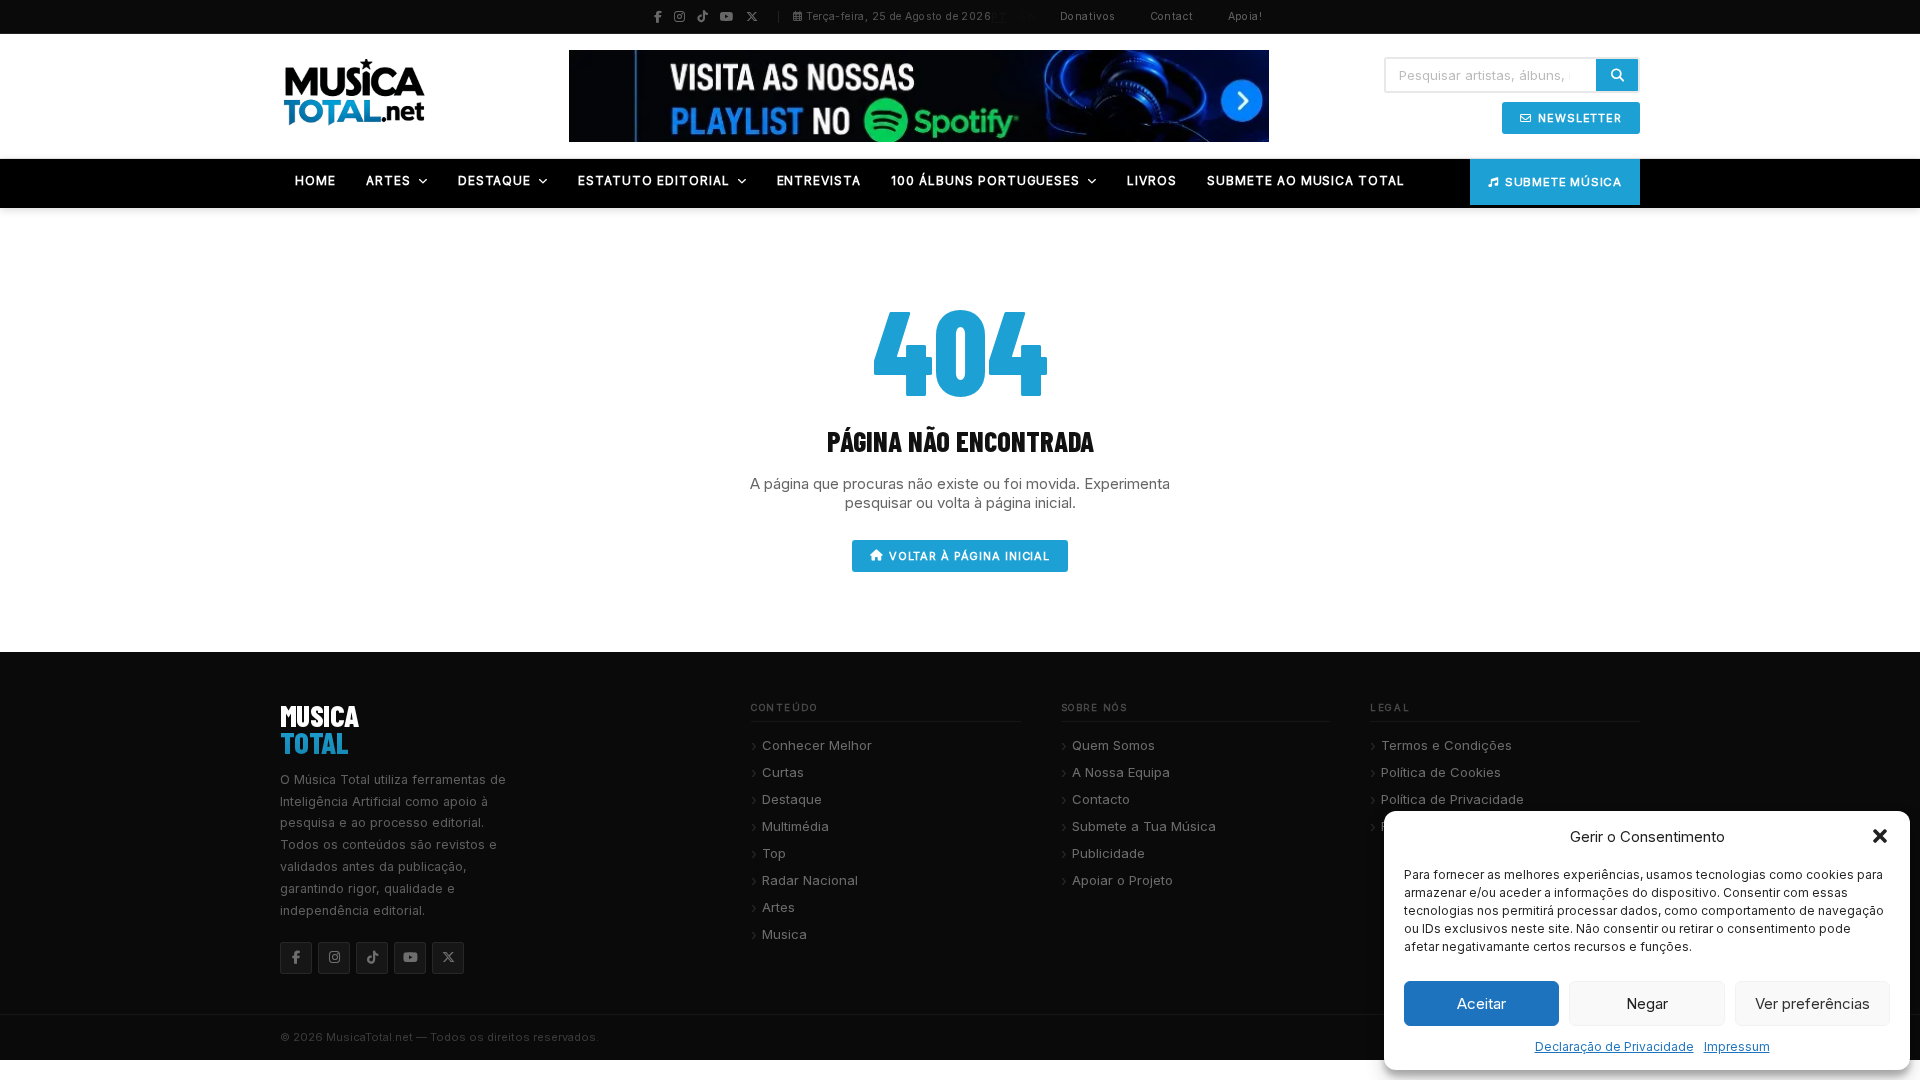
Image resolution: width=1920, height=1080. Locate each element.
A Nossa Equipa (1121, 772)
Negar (1647, 1003)
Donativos (1088, 16)
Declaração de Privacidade (1614, 1046)
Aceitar (1481, 1003)
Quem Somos (1113, 745)
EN (1028, 17)
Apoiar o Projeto (1122, 880)
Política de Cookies (1441, 772)
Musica (784, 934)
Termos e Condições (1446, 745)
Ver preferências (1812, 1003)
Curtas (783, 772)
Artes (778, 907)
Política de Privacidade (1452, 799)
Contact (1172, 16)
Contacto (1101, 799)
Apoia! (1245, 16)
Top (774, 853)
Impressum (1737, 1046)
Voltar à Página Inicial (969, 556)
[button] (1880, 836)
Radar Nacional (810, 880)
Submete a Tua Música (1144, 826)
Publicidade (1108, 853)
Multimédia (795, 826)
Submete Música (1563, 182)
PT (998, 17)
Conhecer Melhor (817, 745)
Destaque (792, 799)
